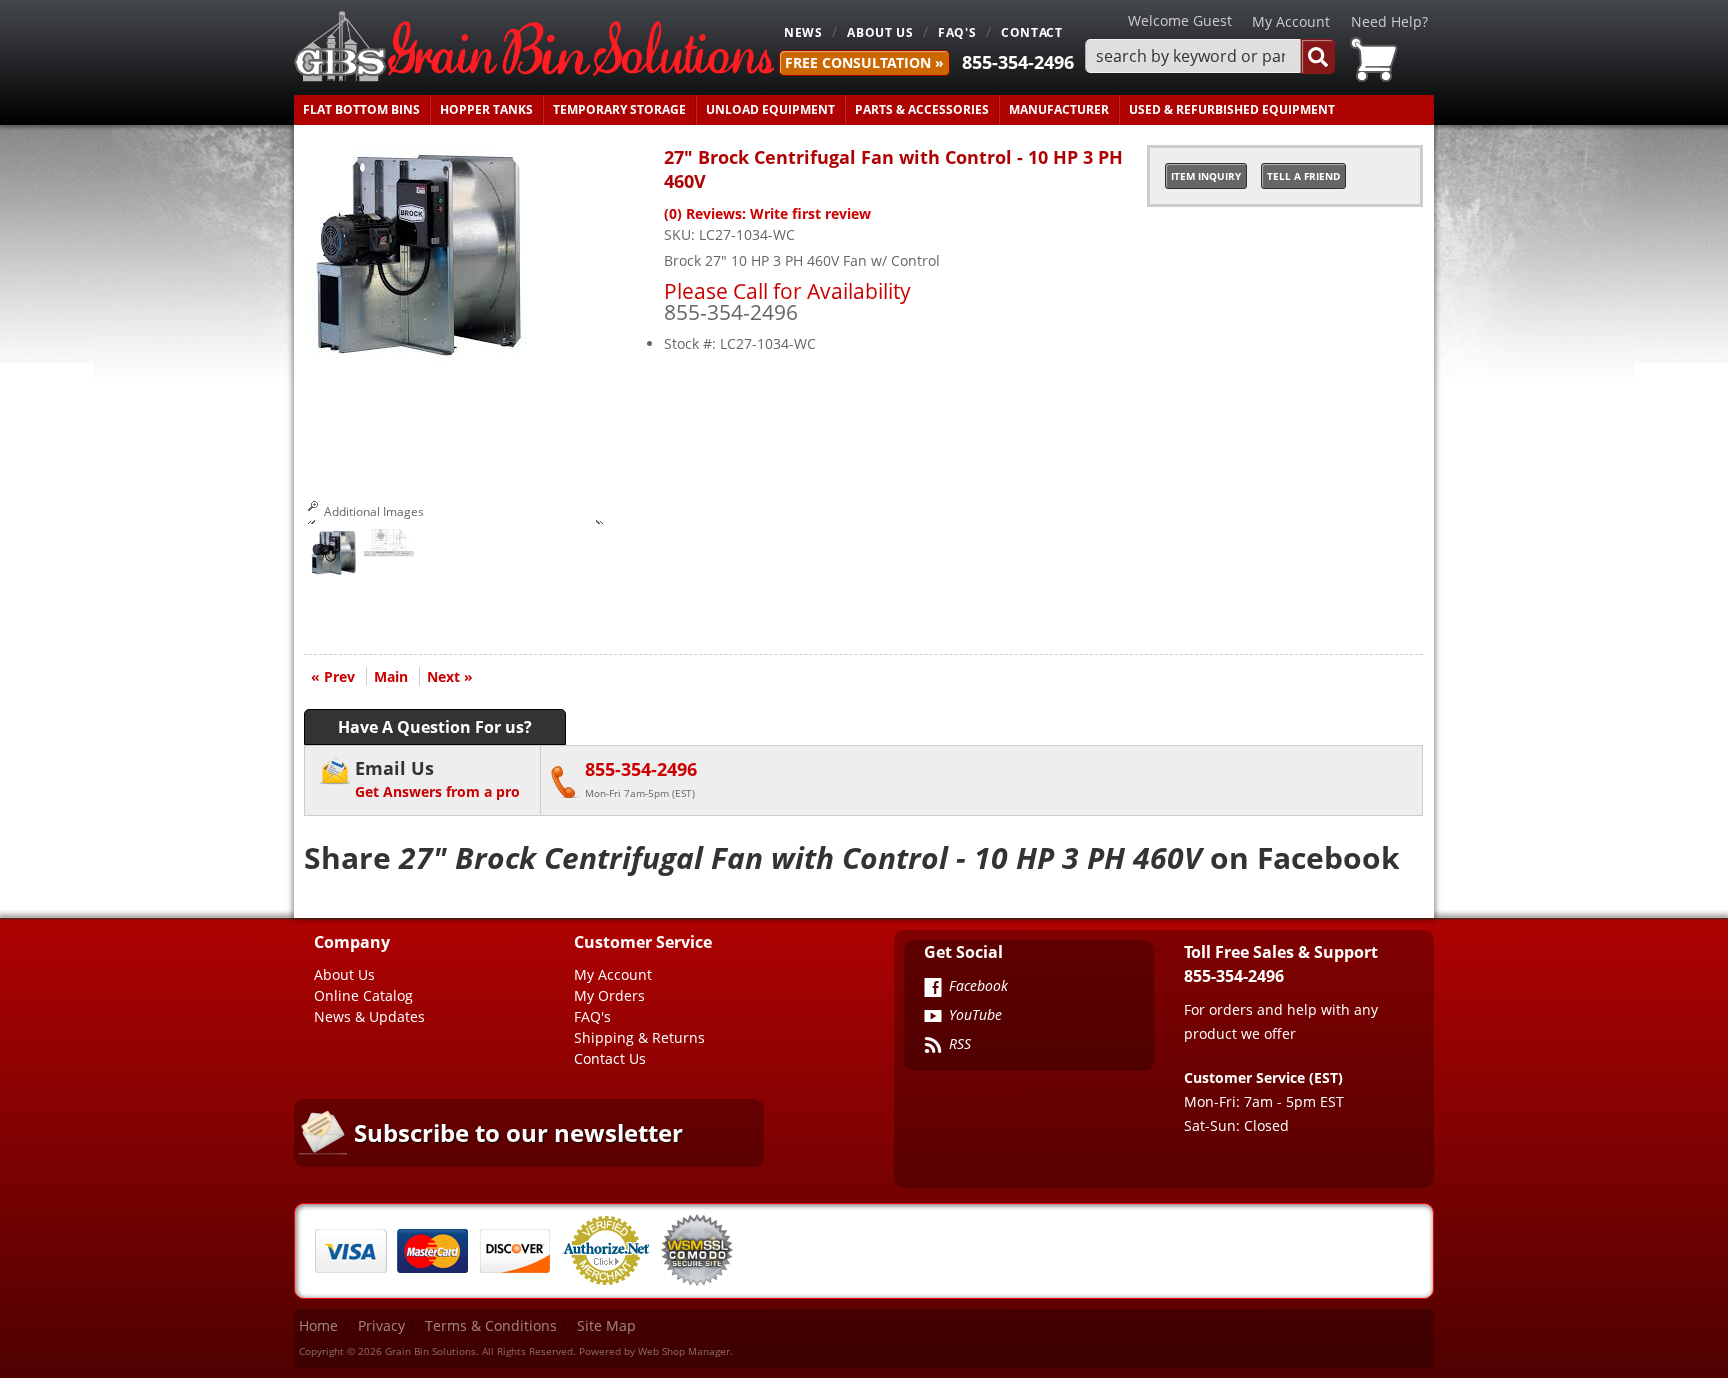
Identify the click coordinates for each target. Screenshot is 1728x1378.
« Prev (333, 676)
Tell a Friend (1303, 176)
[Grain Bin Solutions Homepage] (534, 47)
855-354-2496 (1018, 62)
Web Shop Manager (684, 1351)
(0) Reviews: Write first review (767, 213)
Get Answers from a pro (437, 778)
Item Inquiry (1206, 176)
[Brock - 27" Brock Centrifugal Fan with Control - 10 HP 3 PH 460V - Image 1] (334, 556)
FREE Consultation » (864, 62)
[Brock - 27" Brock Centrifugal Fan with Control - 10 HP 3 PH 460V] (420, 356)
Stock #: (692, 343)
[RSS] (933, 1047)
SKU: (681, 234)
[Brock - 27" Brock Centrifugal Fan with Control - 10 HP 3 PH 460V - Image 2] (389, 548)
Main (391, 676)
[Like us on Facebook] (933, 989)
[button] (1210, 56)
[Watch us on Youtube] (933, 1018)
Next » (450, 676)
